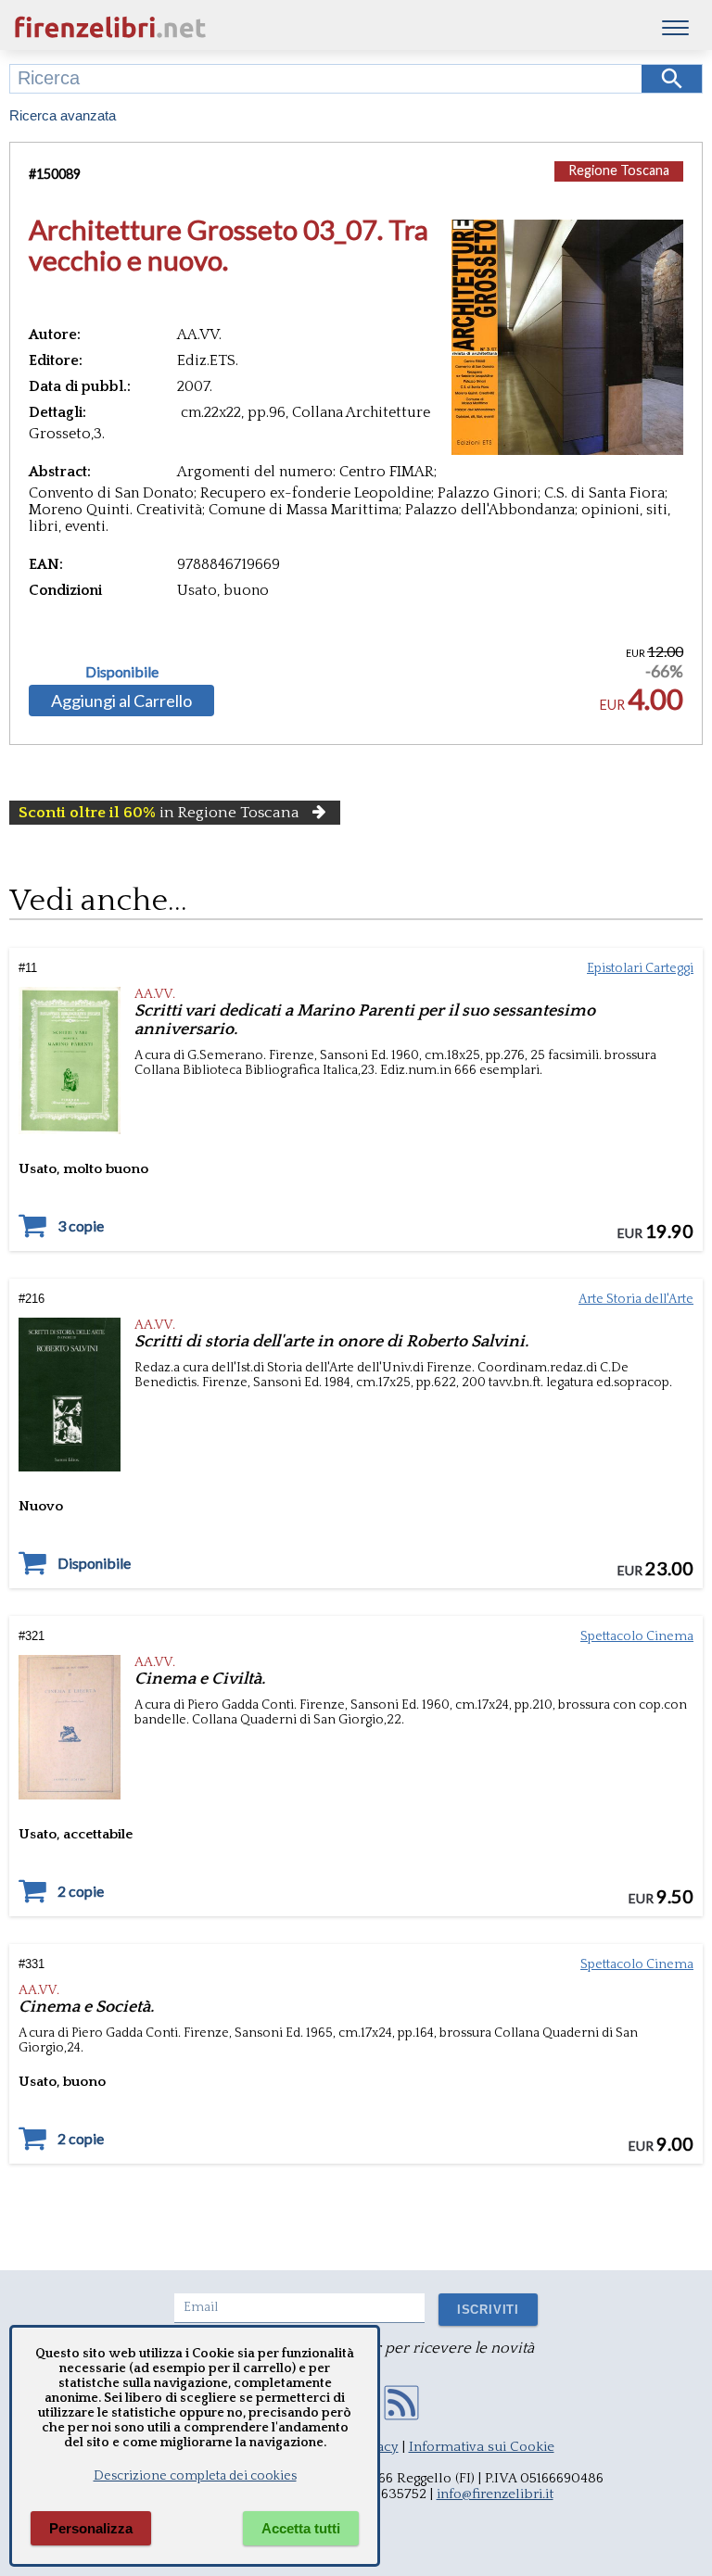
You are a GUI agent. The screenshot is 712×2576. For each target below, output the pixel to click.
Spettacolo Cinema (637, 1636)
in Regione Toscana (159, 813)
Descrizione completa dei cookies (195, 2476)
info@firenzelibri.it (495, 2494)
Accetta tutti (301, 2528)
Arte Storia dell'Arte (636, 1299)
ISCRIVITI (488, 2310)
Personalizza (91, 2528)
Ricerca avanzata (63, 115)
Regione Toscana (619, 170)
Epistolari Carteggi (640, 968)
